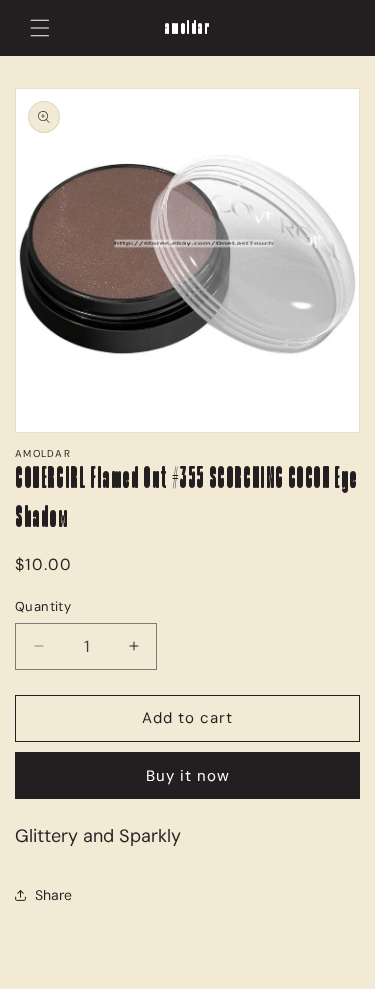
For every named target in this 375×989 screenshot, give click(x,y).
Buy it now (188, 776)
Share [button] (53, 895)
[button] (40, 28)
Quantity (43, 606)
